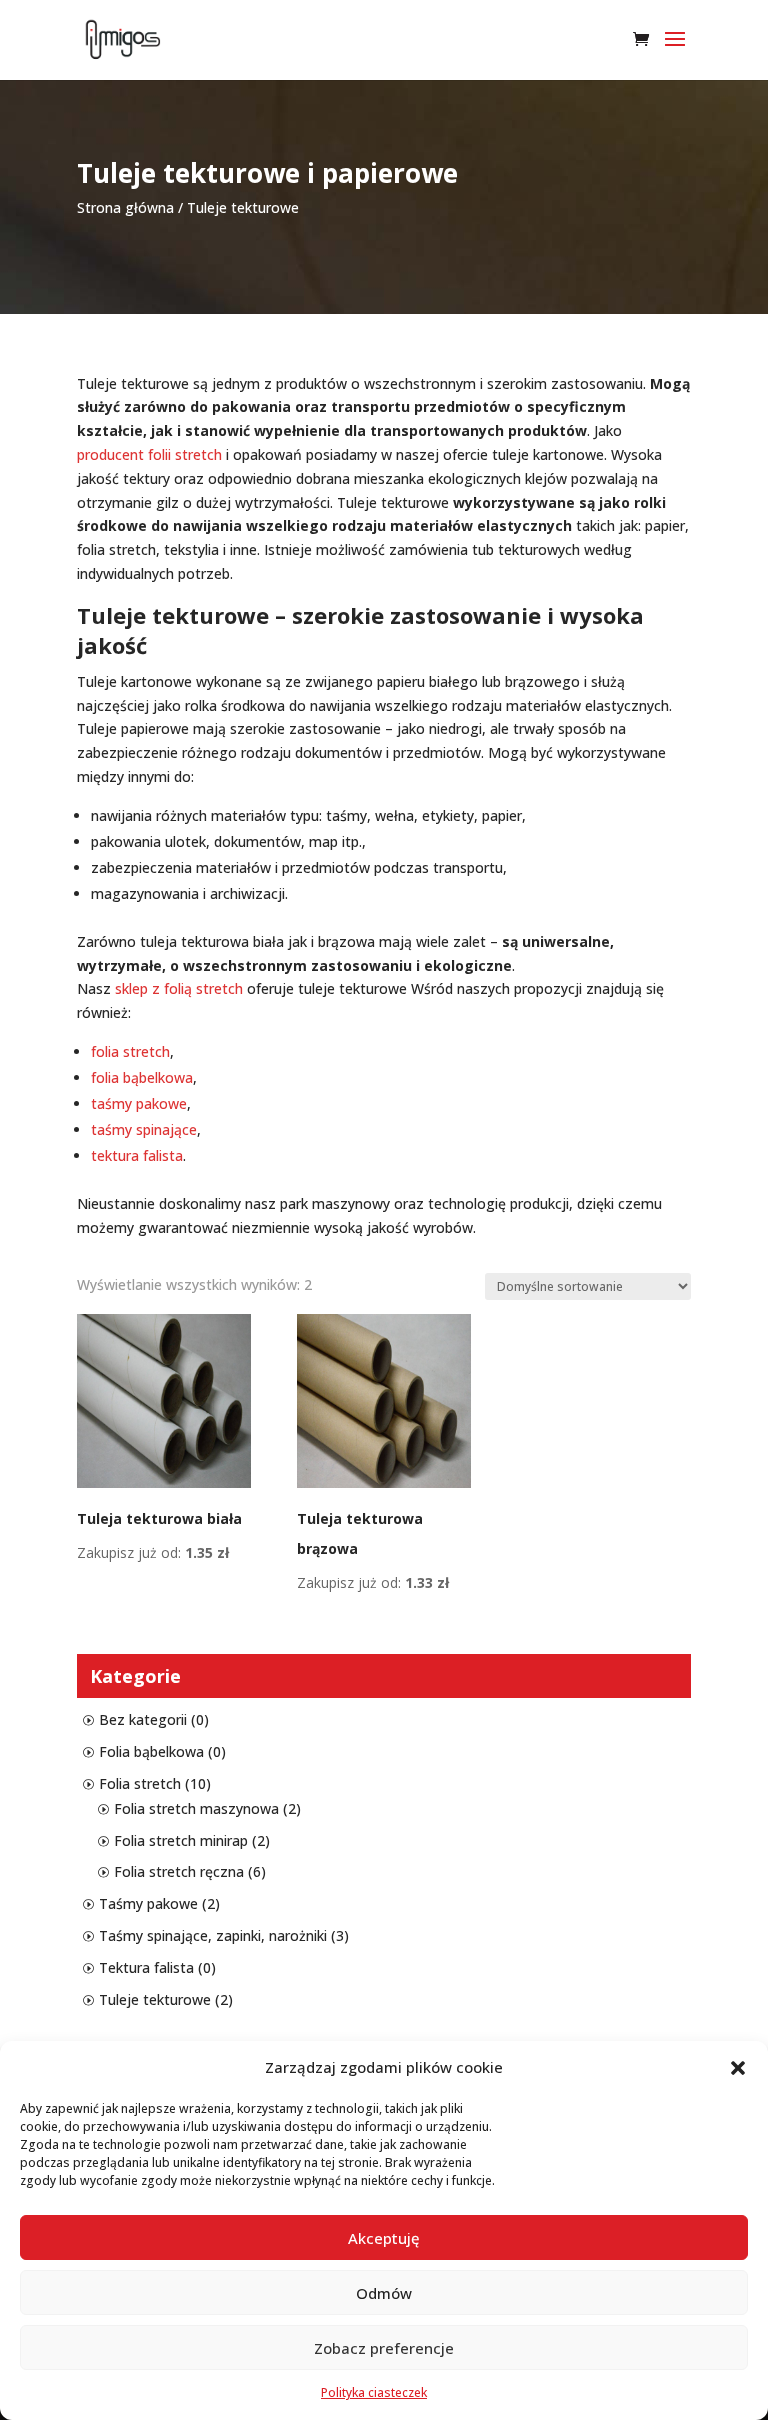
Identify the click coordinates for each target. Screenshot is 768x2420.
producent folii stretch (149, 454)
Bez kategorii (143, 1719)
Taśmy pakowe (148, 1903)
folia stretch (130, 1051)
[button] (738, 2068)
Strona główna (125, 207)
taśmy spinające (144, 1129)
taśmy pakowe (139, 1103)
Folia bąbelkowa (151, 1751)
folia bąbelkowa (142, 1077)
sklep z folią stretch (179, 988)
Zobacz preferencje (384, 2348)
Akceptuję (384, 2238)
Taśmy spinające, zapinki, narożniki (213, 1935)
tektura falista (137, 1155)
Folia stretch (140, 1783)
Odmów (384, 2293)
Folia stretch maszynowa (196, 1808)
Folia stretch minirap (181, 1840)
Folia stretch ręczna (179, 1871)
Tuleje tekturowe (155, 1999)
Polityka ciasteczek (374, 2392)
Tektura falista (146, 1967)
